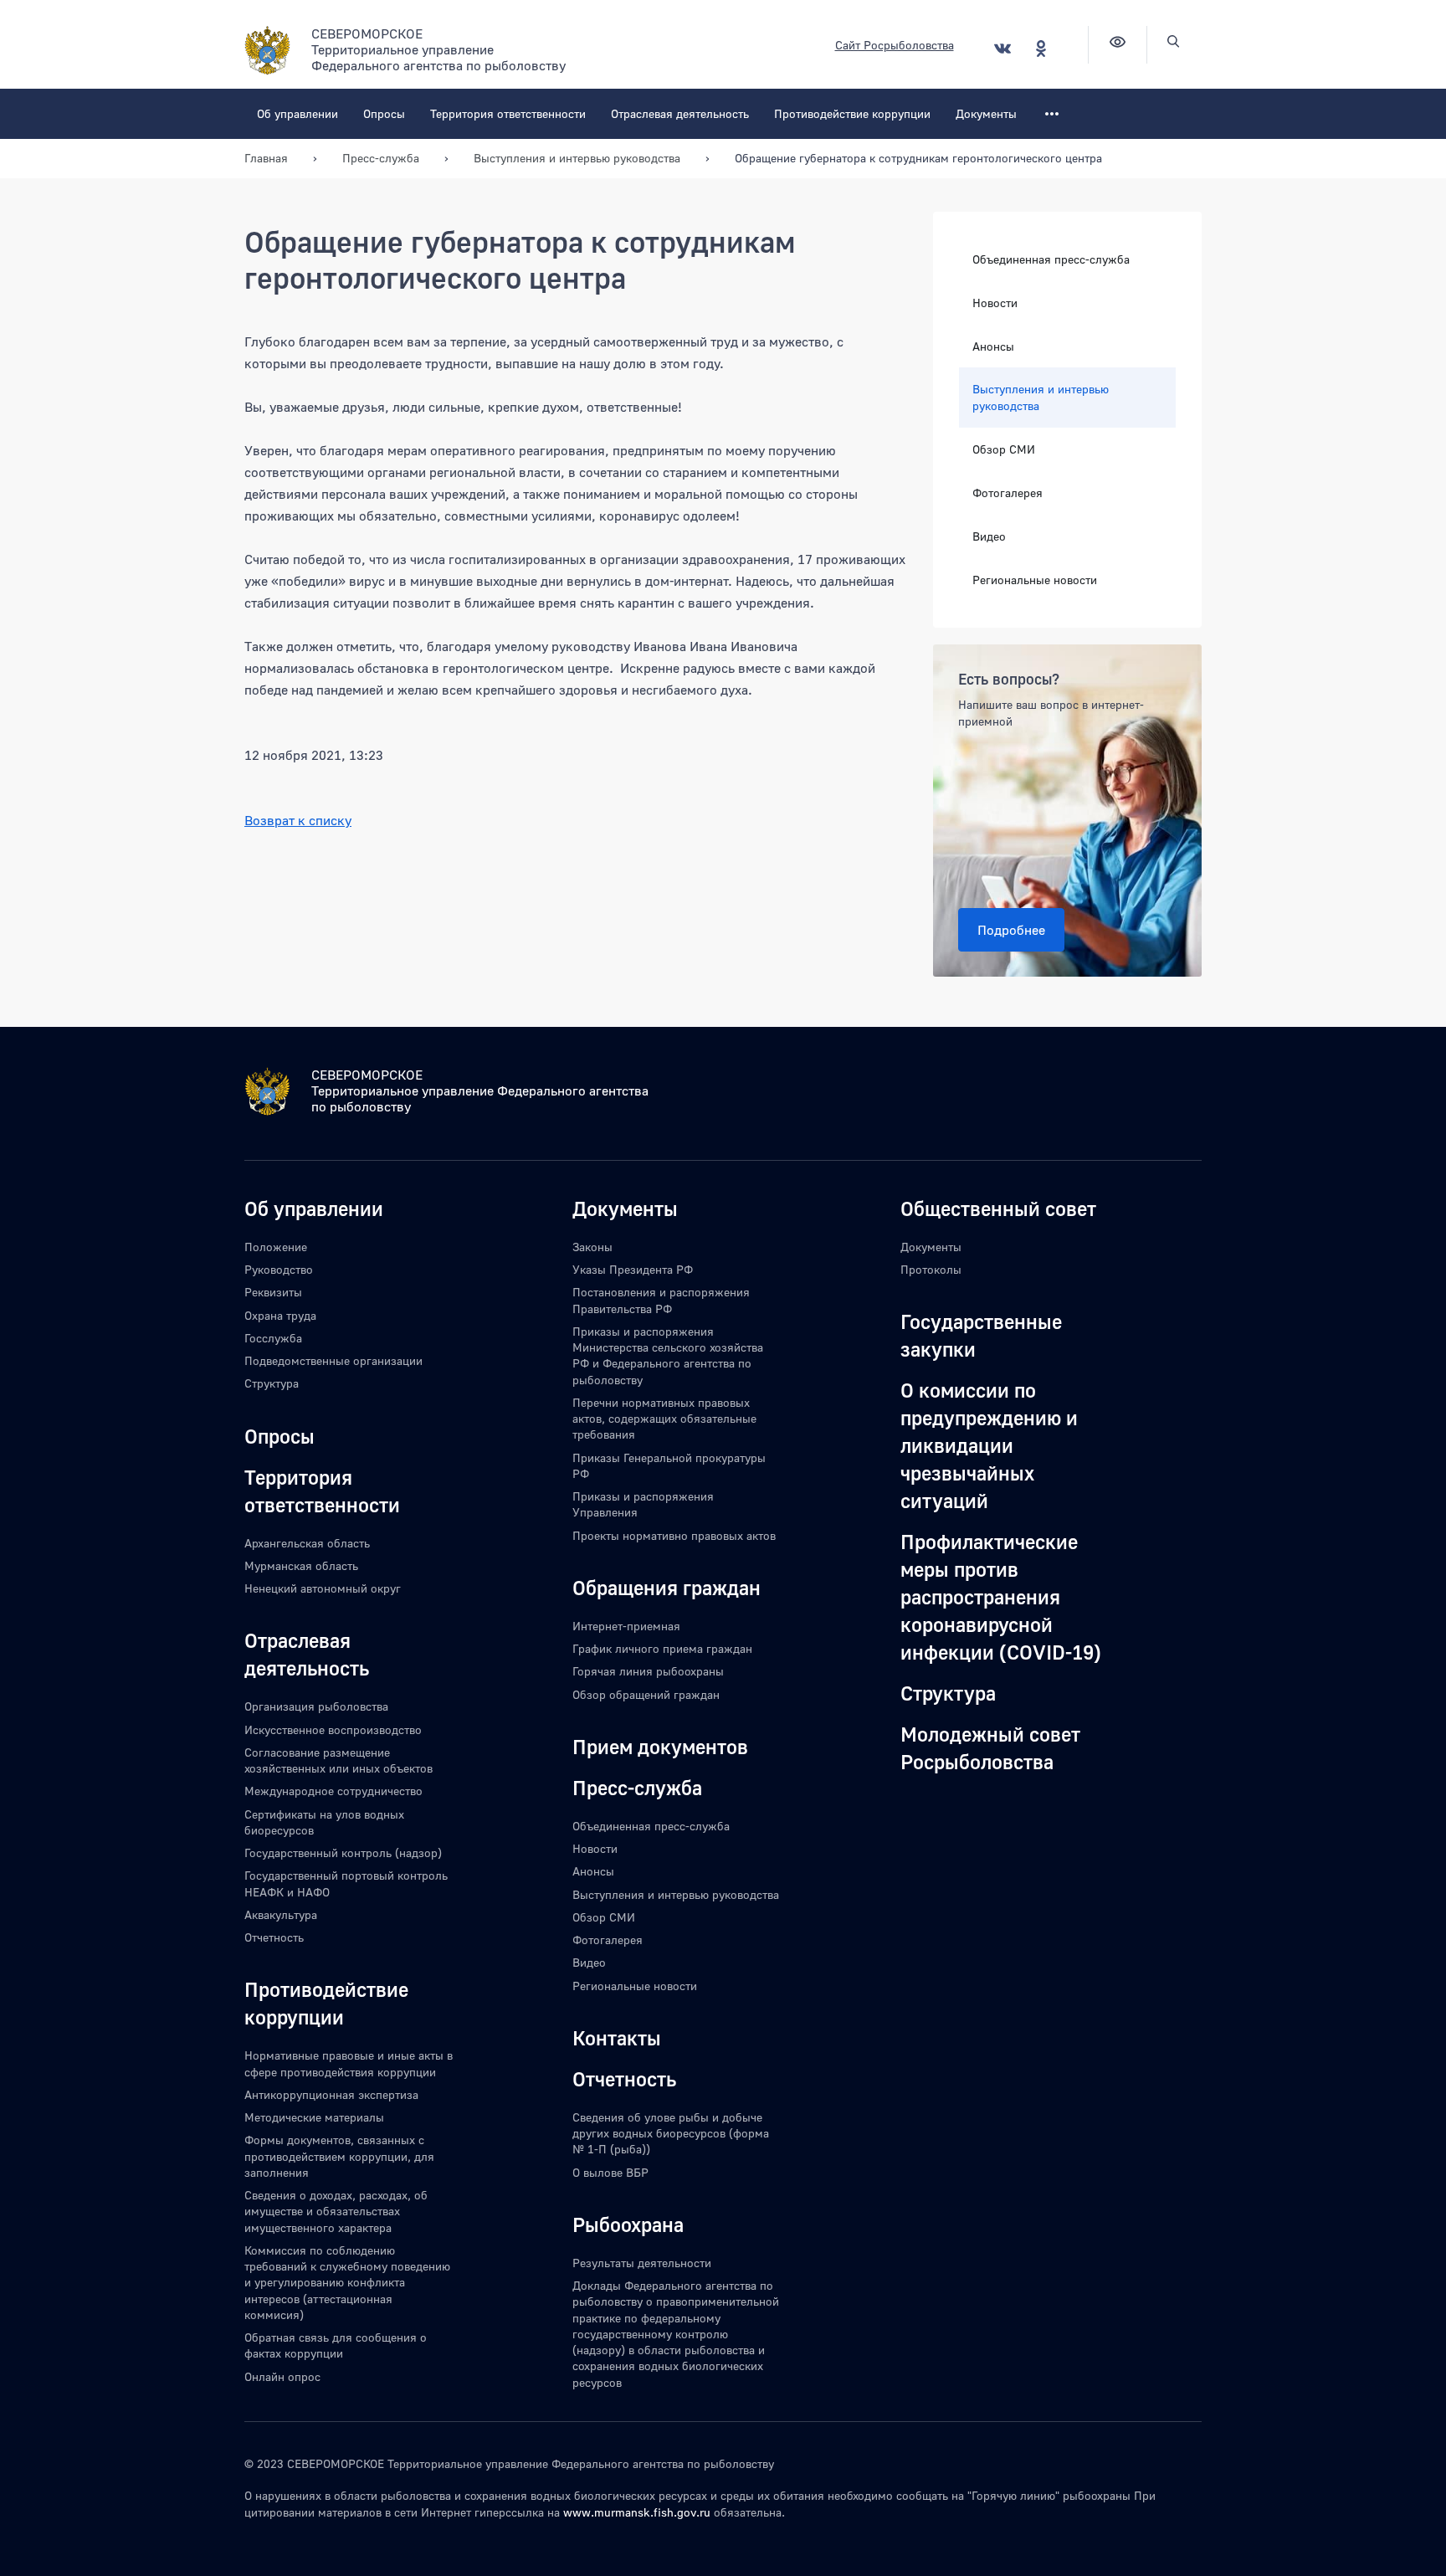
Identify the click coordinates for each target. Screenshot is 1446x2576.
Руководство (279, 1269)
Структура (272, 1383)
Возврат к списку (298, 820)
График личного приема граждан (662, 1648)
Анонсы (993, 346)
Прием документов (660, 1746)
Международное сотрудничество (333, 1791)
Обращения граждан (667, 1587)
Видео (989, 536)
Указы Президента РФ (633, 1269)
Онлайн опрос (282, 2376)
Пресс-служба (637, 1787)
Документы (986, 113)
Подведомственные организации (333, 1360)
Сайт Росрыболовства (895, 45)
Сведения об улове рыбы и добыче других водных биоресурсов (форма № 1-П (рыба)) (671, 2133)
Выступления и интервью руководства (1041, 397)
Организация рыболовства (316, 1706)
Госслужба (273, 1338)
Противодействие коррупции (852, 113)
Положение (276, 1247)
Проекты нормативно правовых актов (674, 1535)
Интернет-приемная (626, 1626)
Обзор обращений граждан (646, 1694)
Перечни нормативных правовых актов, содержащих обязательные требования (664, 1419)
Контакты (617, 2037)
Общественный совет (998, 1208)
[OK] (1041, 48)
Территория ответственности (508, 113)
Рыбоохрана (628, 2224)
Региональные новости (1035, 580)
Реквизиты (273, 1292)
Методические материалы (314, 2117)
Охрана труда (280, 1315)
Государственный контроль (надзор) (343, 1852)
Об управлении (297, 113)
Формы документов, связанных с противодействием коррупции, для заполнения (339, 2156)
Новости (995, 303)
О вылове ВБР (610, 2172)
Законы (592, 1247)
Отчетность (274, 1937)
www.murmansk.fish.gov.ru (637, 2512)
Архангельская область (307, 1543)
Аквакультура (281, 1914)
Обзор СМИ (1004, 449)
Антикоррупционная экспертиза (331, 2094)
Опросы (384, 113)
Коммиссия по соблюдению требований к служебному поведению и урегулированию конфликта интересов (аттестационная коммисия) (347, 2282)
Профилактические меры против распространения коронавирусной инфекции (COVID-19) (1001, 1596)
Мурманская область (301, 1565)
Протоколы (931, 1269)
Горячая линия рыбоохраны (648, 1671)
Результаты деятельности (642, 2263)
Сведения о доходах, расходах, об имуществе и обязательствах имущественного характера (336, 2211)
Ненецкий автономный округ (323, 1588)
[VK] (1002, 48)
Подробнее (1011, 930)
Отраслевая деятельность (680, 113)
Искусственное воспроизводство (333, 1729)
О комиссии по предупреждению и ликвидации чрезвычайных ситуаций (989, 1445)
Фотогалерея (1008, 493)
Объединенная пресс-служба (1051, 259)
